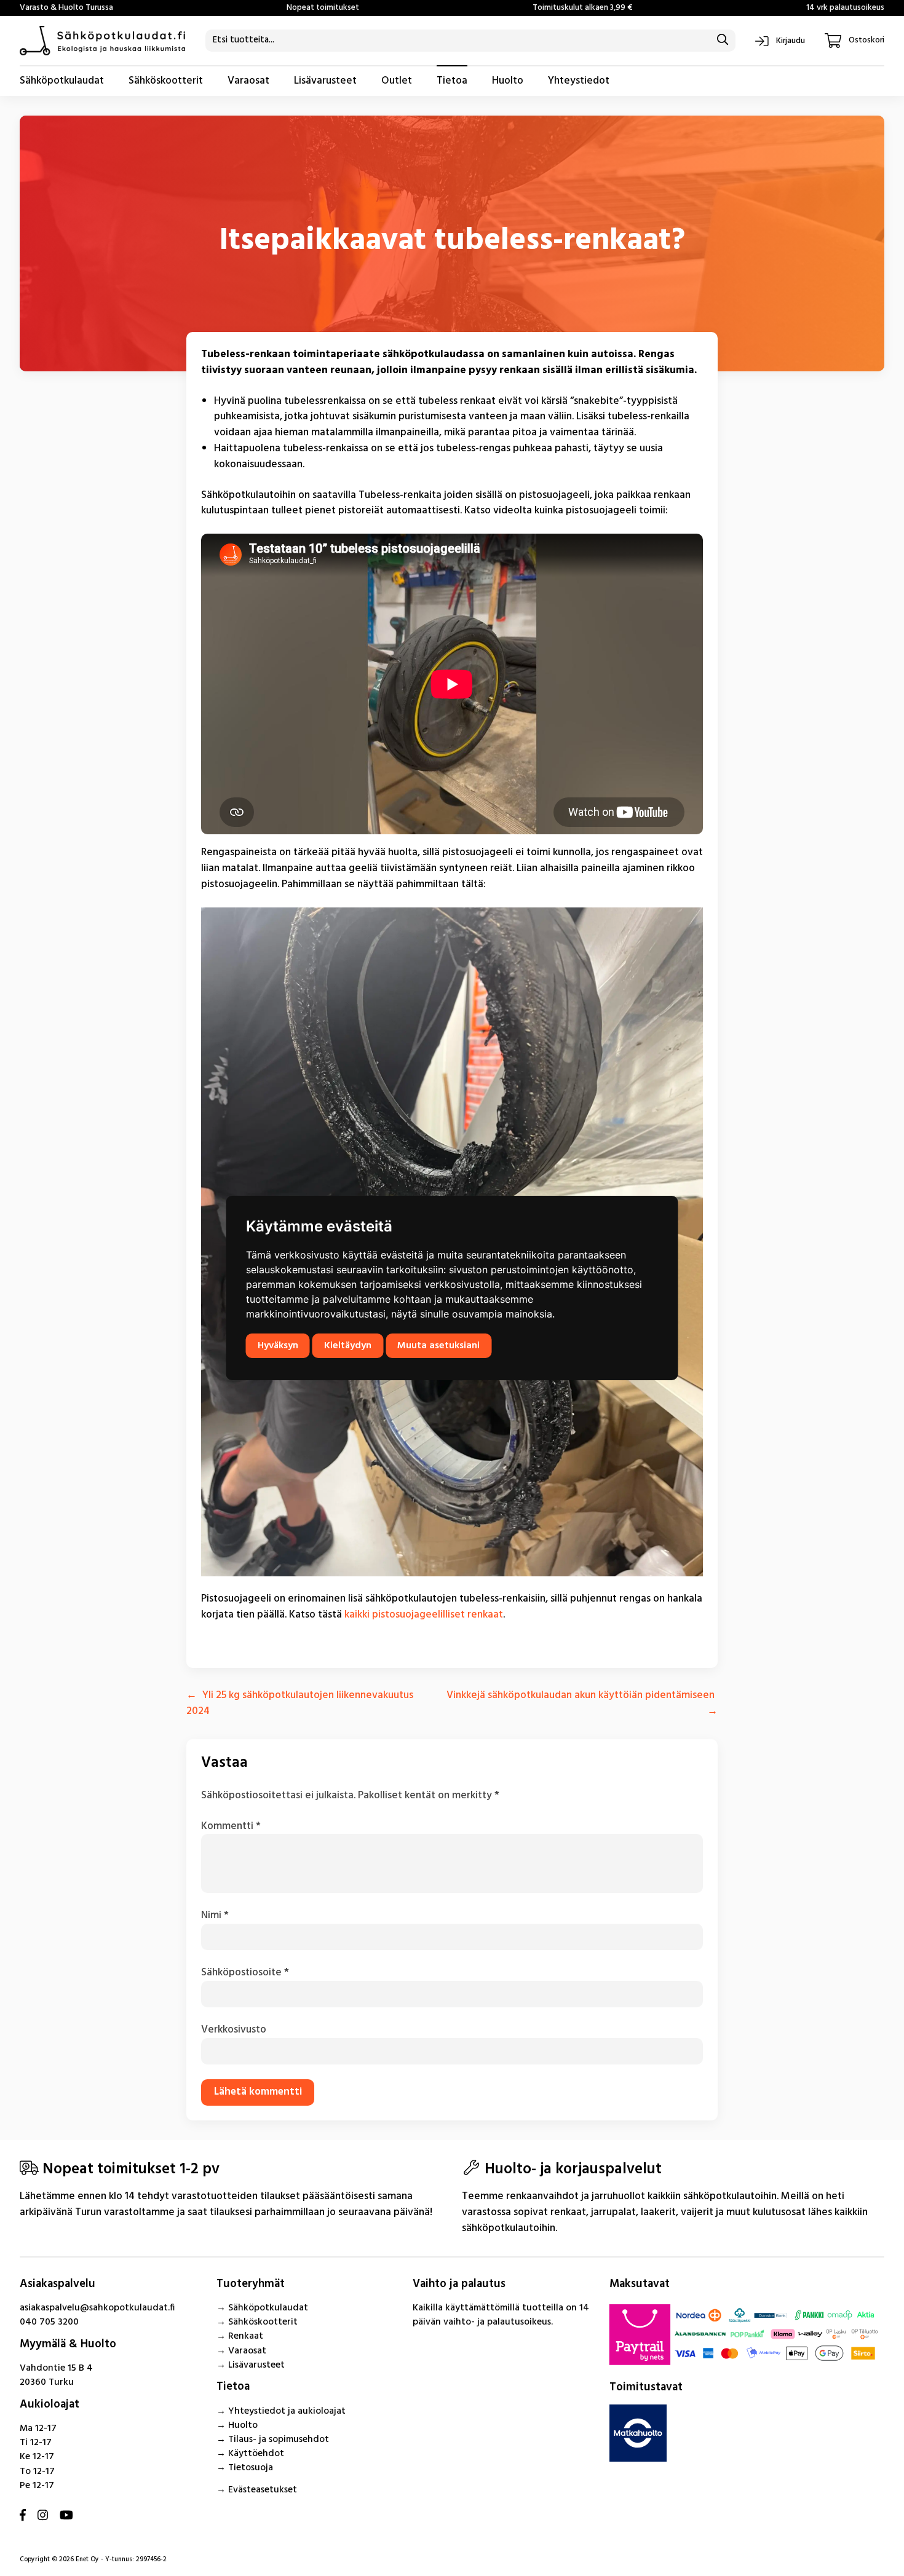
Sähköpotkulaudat (62, 81)
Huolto (508, 81)
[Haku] (723, 41)
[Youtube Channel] (66, 2517)
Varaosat (248, 81)
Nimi (215, 1915)
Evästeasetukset (263, 2490)
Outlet (397, 81)
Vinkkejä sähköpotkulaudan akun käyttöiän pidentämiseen (581, 1695)
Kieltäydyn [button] (348, 1346)
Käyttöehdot (256, 2454)
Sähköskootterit (166, 81)
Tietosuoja (251, 2468)
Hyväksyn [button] (278, 1346)
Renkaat (246, 2336)
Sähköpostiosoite (245, 1973)
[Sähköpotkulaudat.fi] (103, 41)
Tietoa (452, 81)
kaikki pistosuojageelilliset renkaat (424, 1615)
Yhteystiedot (579, 81)
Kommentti (231, 1826)
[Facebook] (23, 2517)
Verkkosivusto (234, 2030)
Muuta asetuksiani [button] (438, 1346)
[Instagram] (43, 2517)
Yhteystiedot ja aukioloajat (287, 2411)
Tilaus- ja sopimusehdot (279, 2440)
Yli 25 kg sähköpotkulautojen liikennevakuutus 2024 (300, 1703)
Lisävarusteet (325, 81)
